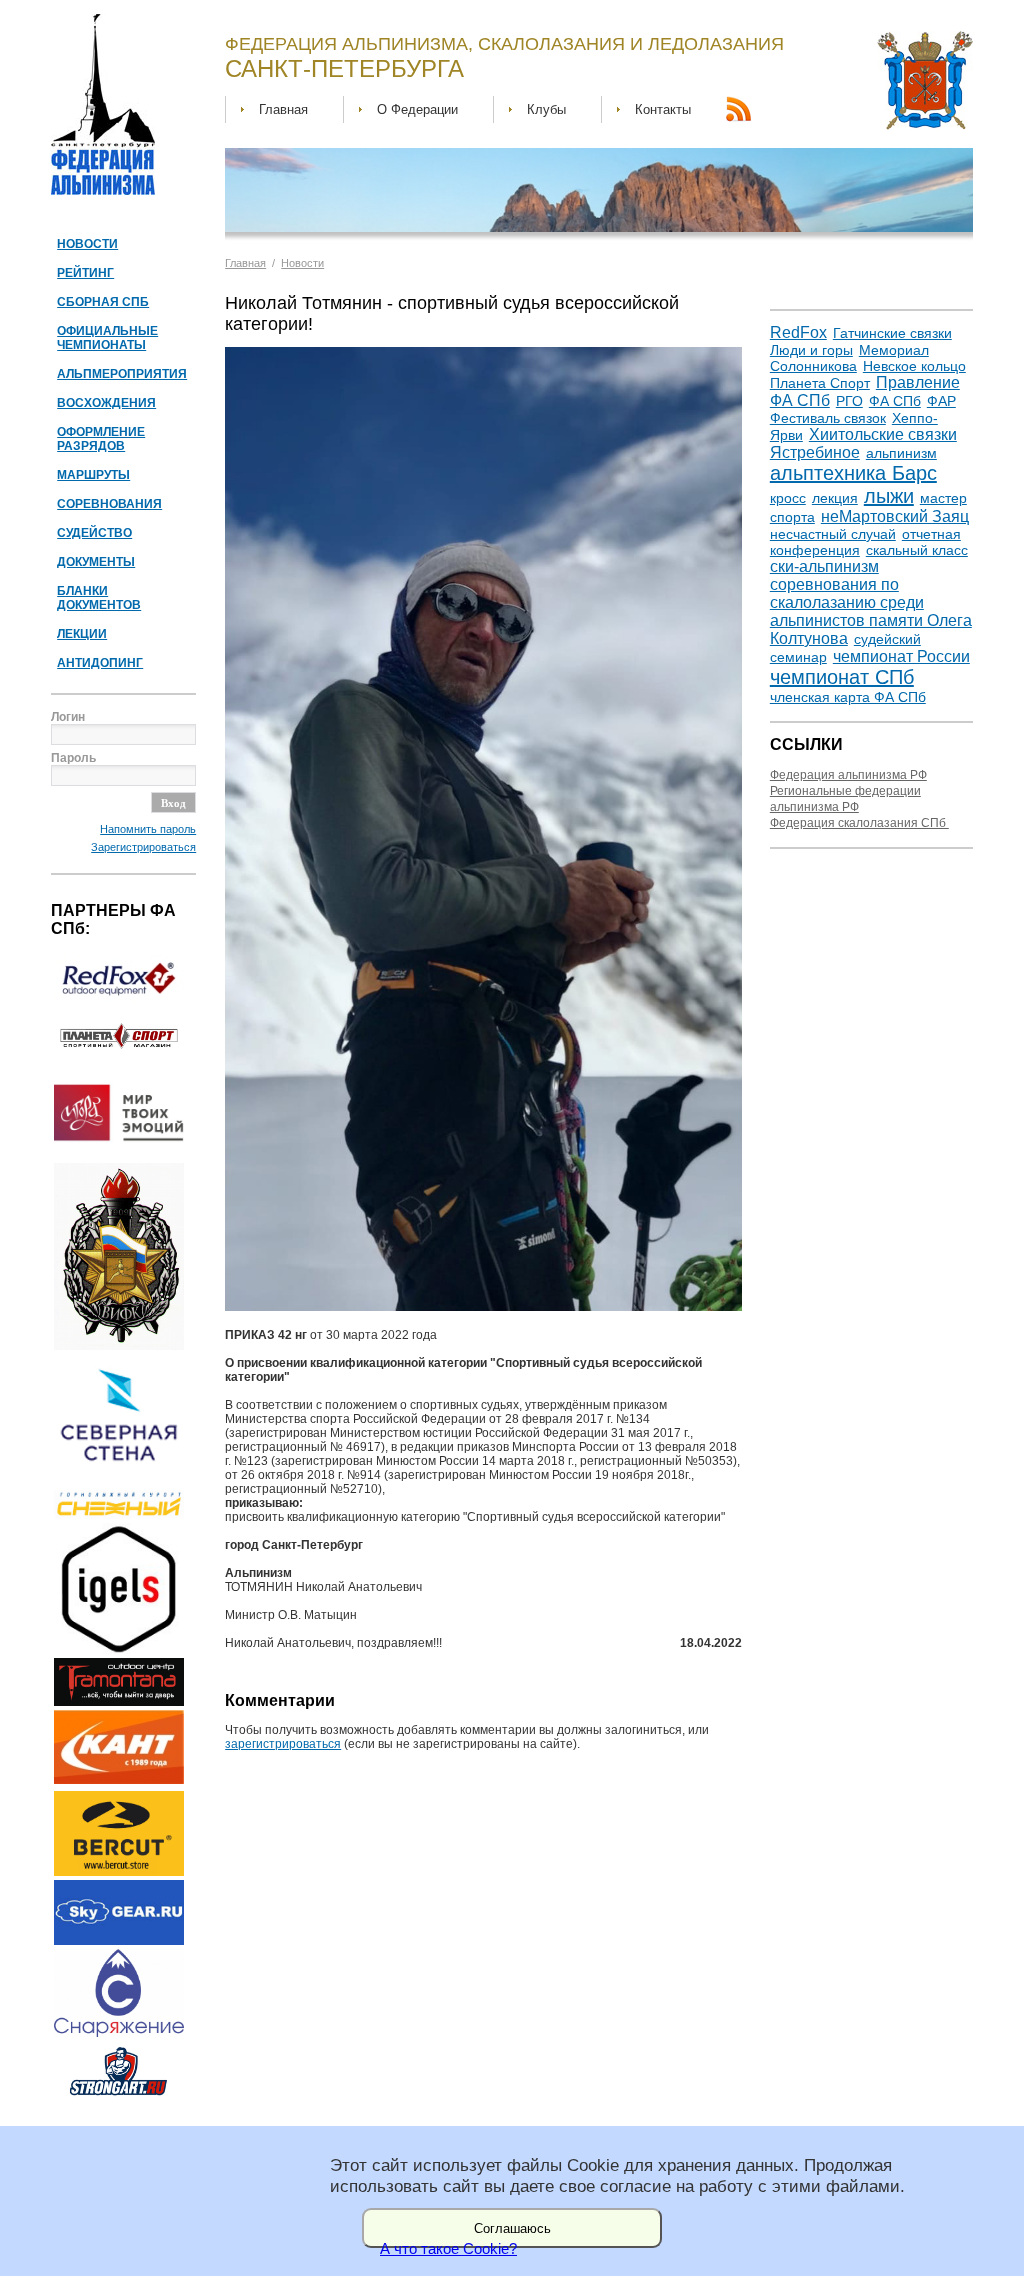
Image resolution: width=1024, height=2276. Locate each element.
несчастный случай (833, 534)
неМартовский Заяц (895, 516)
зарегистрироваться (283, 1744)
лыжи (889, 496)
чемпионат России (901, 656)
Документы (96, 562)
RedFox (798, 332)
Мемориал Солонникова (849, 358)
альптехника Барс (853, 473)
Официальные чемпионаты (107, 338)
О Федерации (417, 109)
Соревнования (109, 504)
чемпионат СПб (842, 677)
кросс (788, 498)
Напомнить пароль (148, 829)
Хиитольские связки (883, 434)
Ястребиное (815, 452)
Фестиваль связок (828, 418)
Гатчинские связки (892, 333)
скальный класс (917, 550)
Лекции (82, 634)
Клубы (546, 109)
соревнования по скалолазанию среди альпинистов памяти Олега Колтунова (871, 611)
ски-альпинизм (824, 566)
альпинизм (901, 453)
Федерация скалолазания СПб (859, 823)
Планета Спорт (820, 383)
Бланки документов (99, 598)
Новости (87, 244)
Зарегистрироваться (143, 847)
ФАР (941, 401)
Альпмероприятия (122, 374)
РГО (849, 401)
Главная (283, 109)
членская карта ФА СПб (848, 697)
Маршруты (93, 475)
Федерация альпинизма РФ (848, 775)
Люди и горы (811, 350)
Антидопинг (100, 663)
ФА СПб (895, 401)
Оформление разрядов (101, 439)
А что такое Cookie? (448, 2249)
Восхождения (106, 403)
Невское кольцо (914, 366)
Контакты (663, 109)
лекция (835, 498)
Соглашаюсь (512, 2228)
